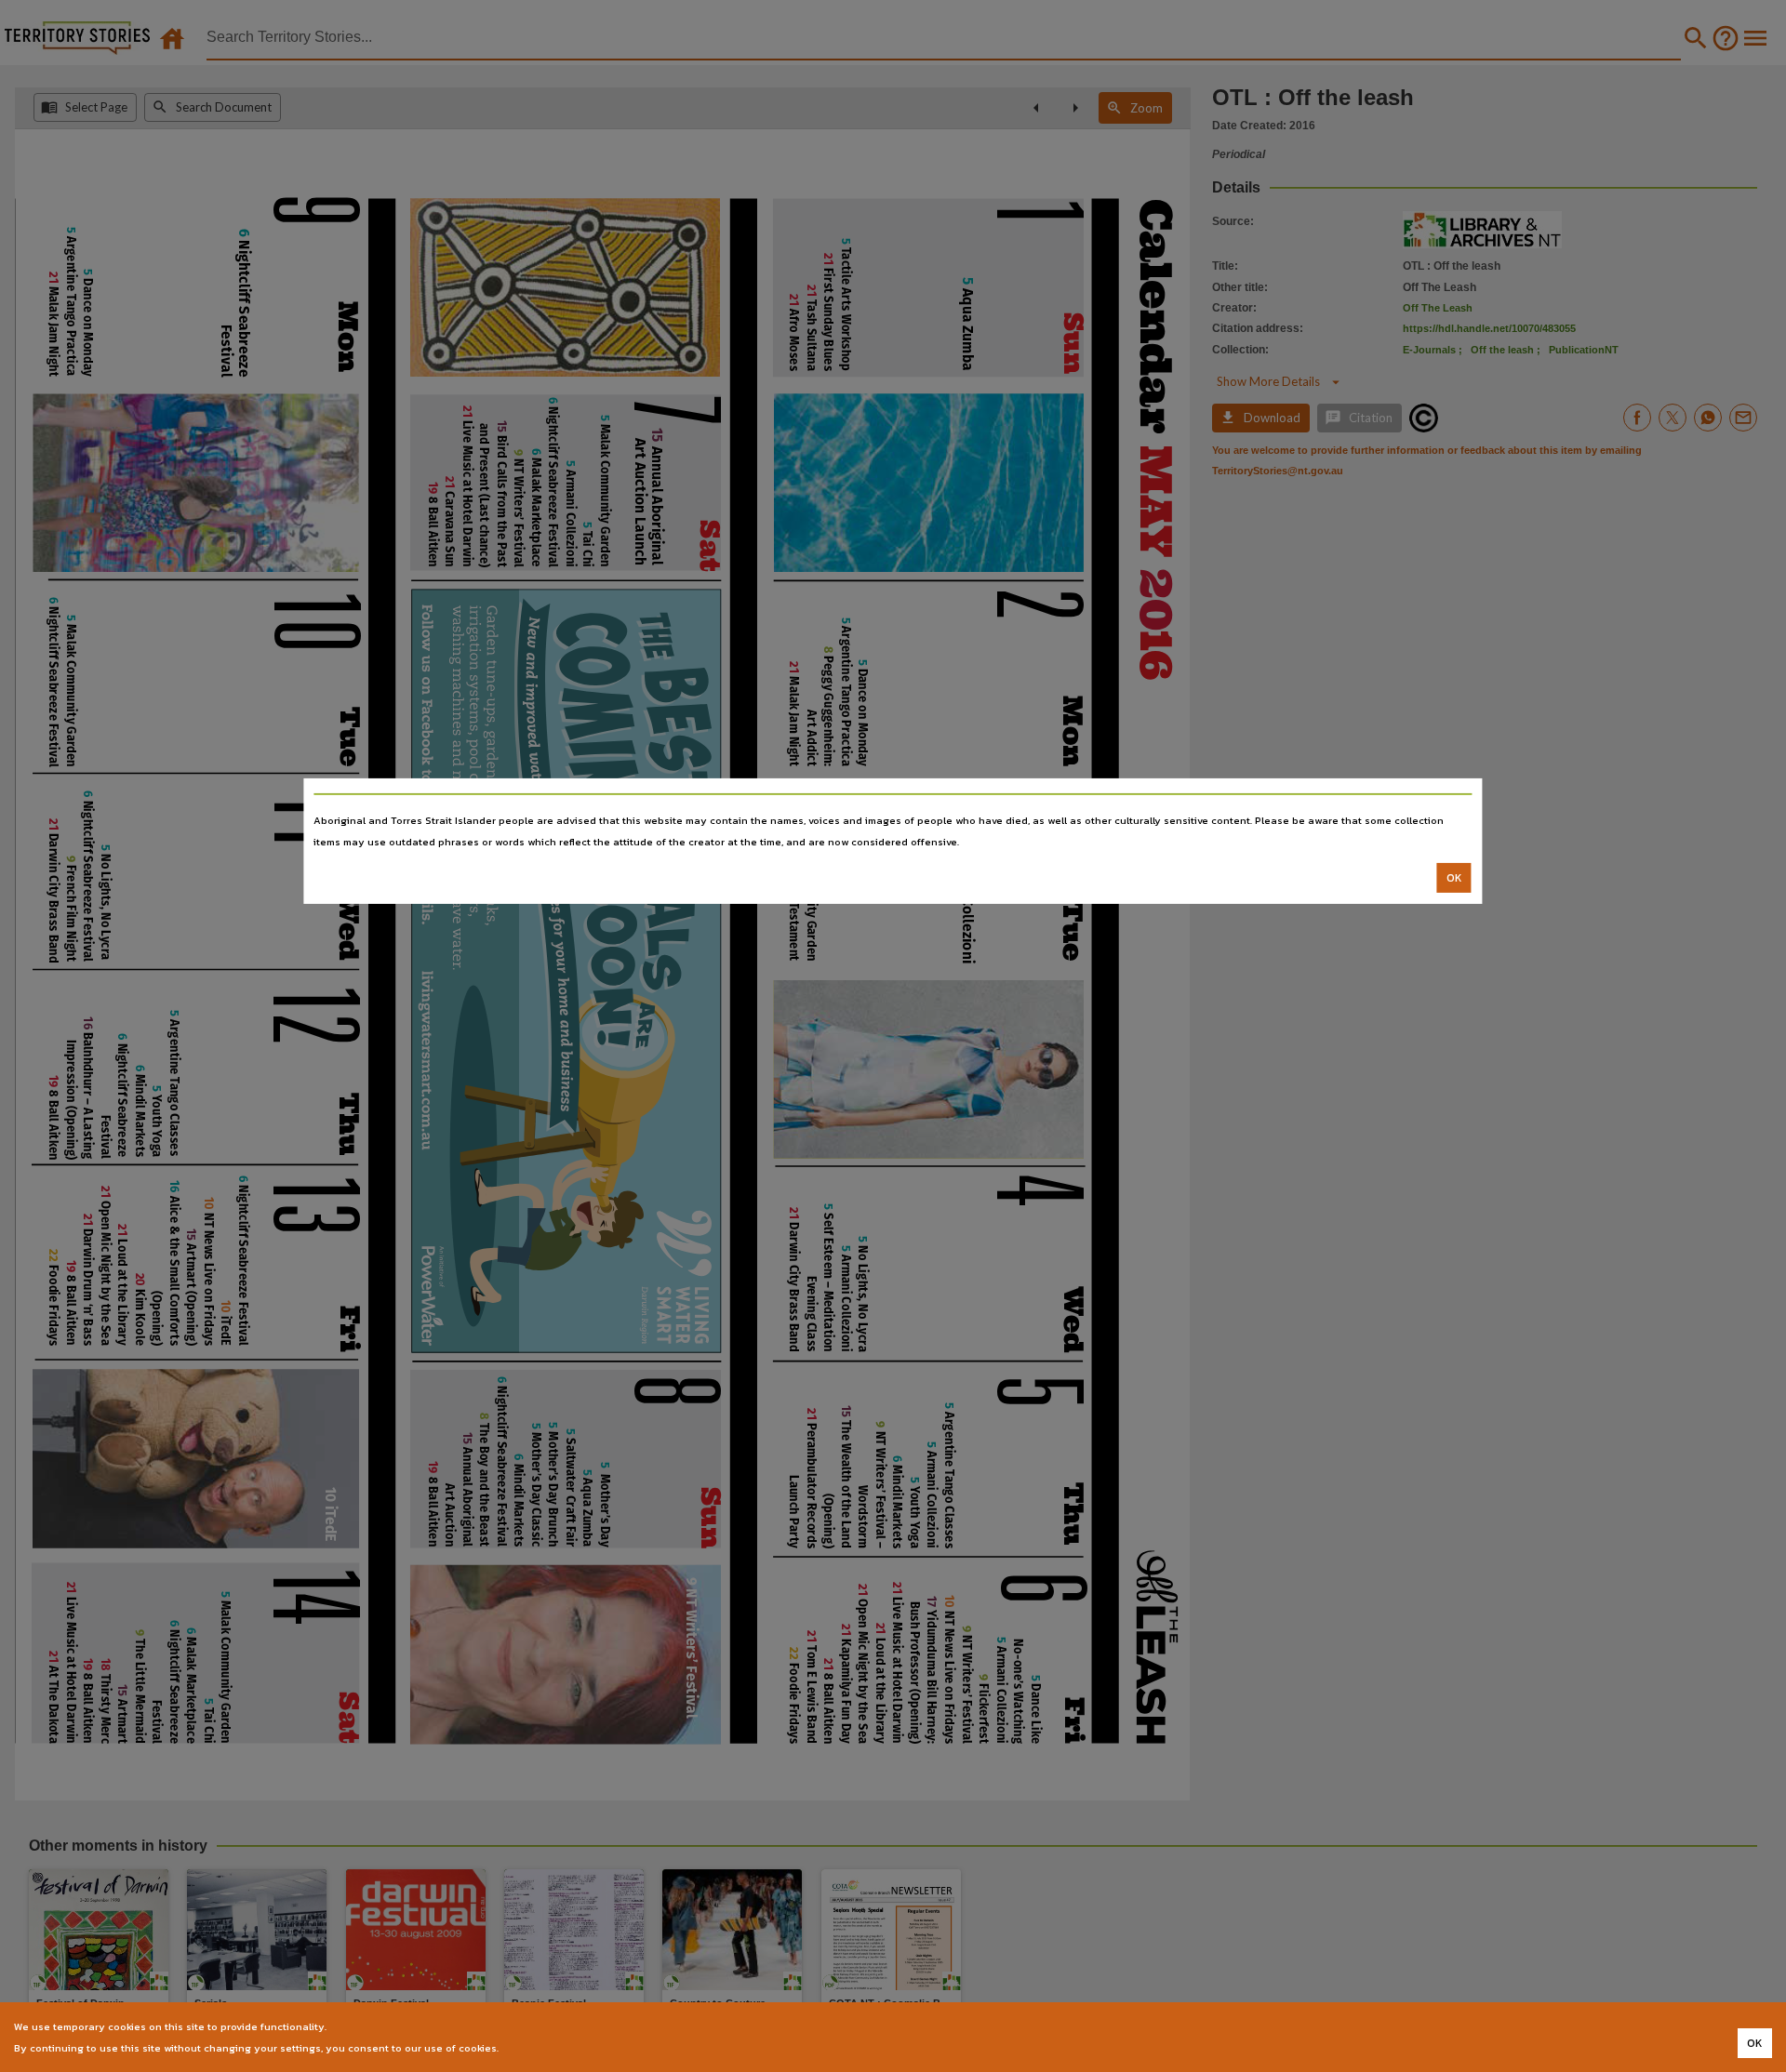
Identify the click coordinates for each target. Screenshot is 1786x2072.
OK (1454, 878)
